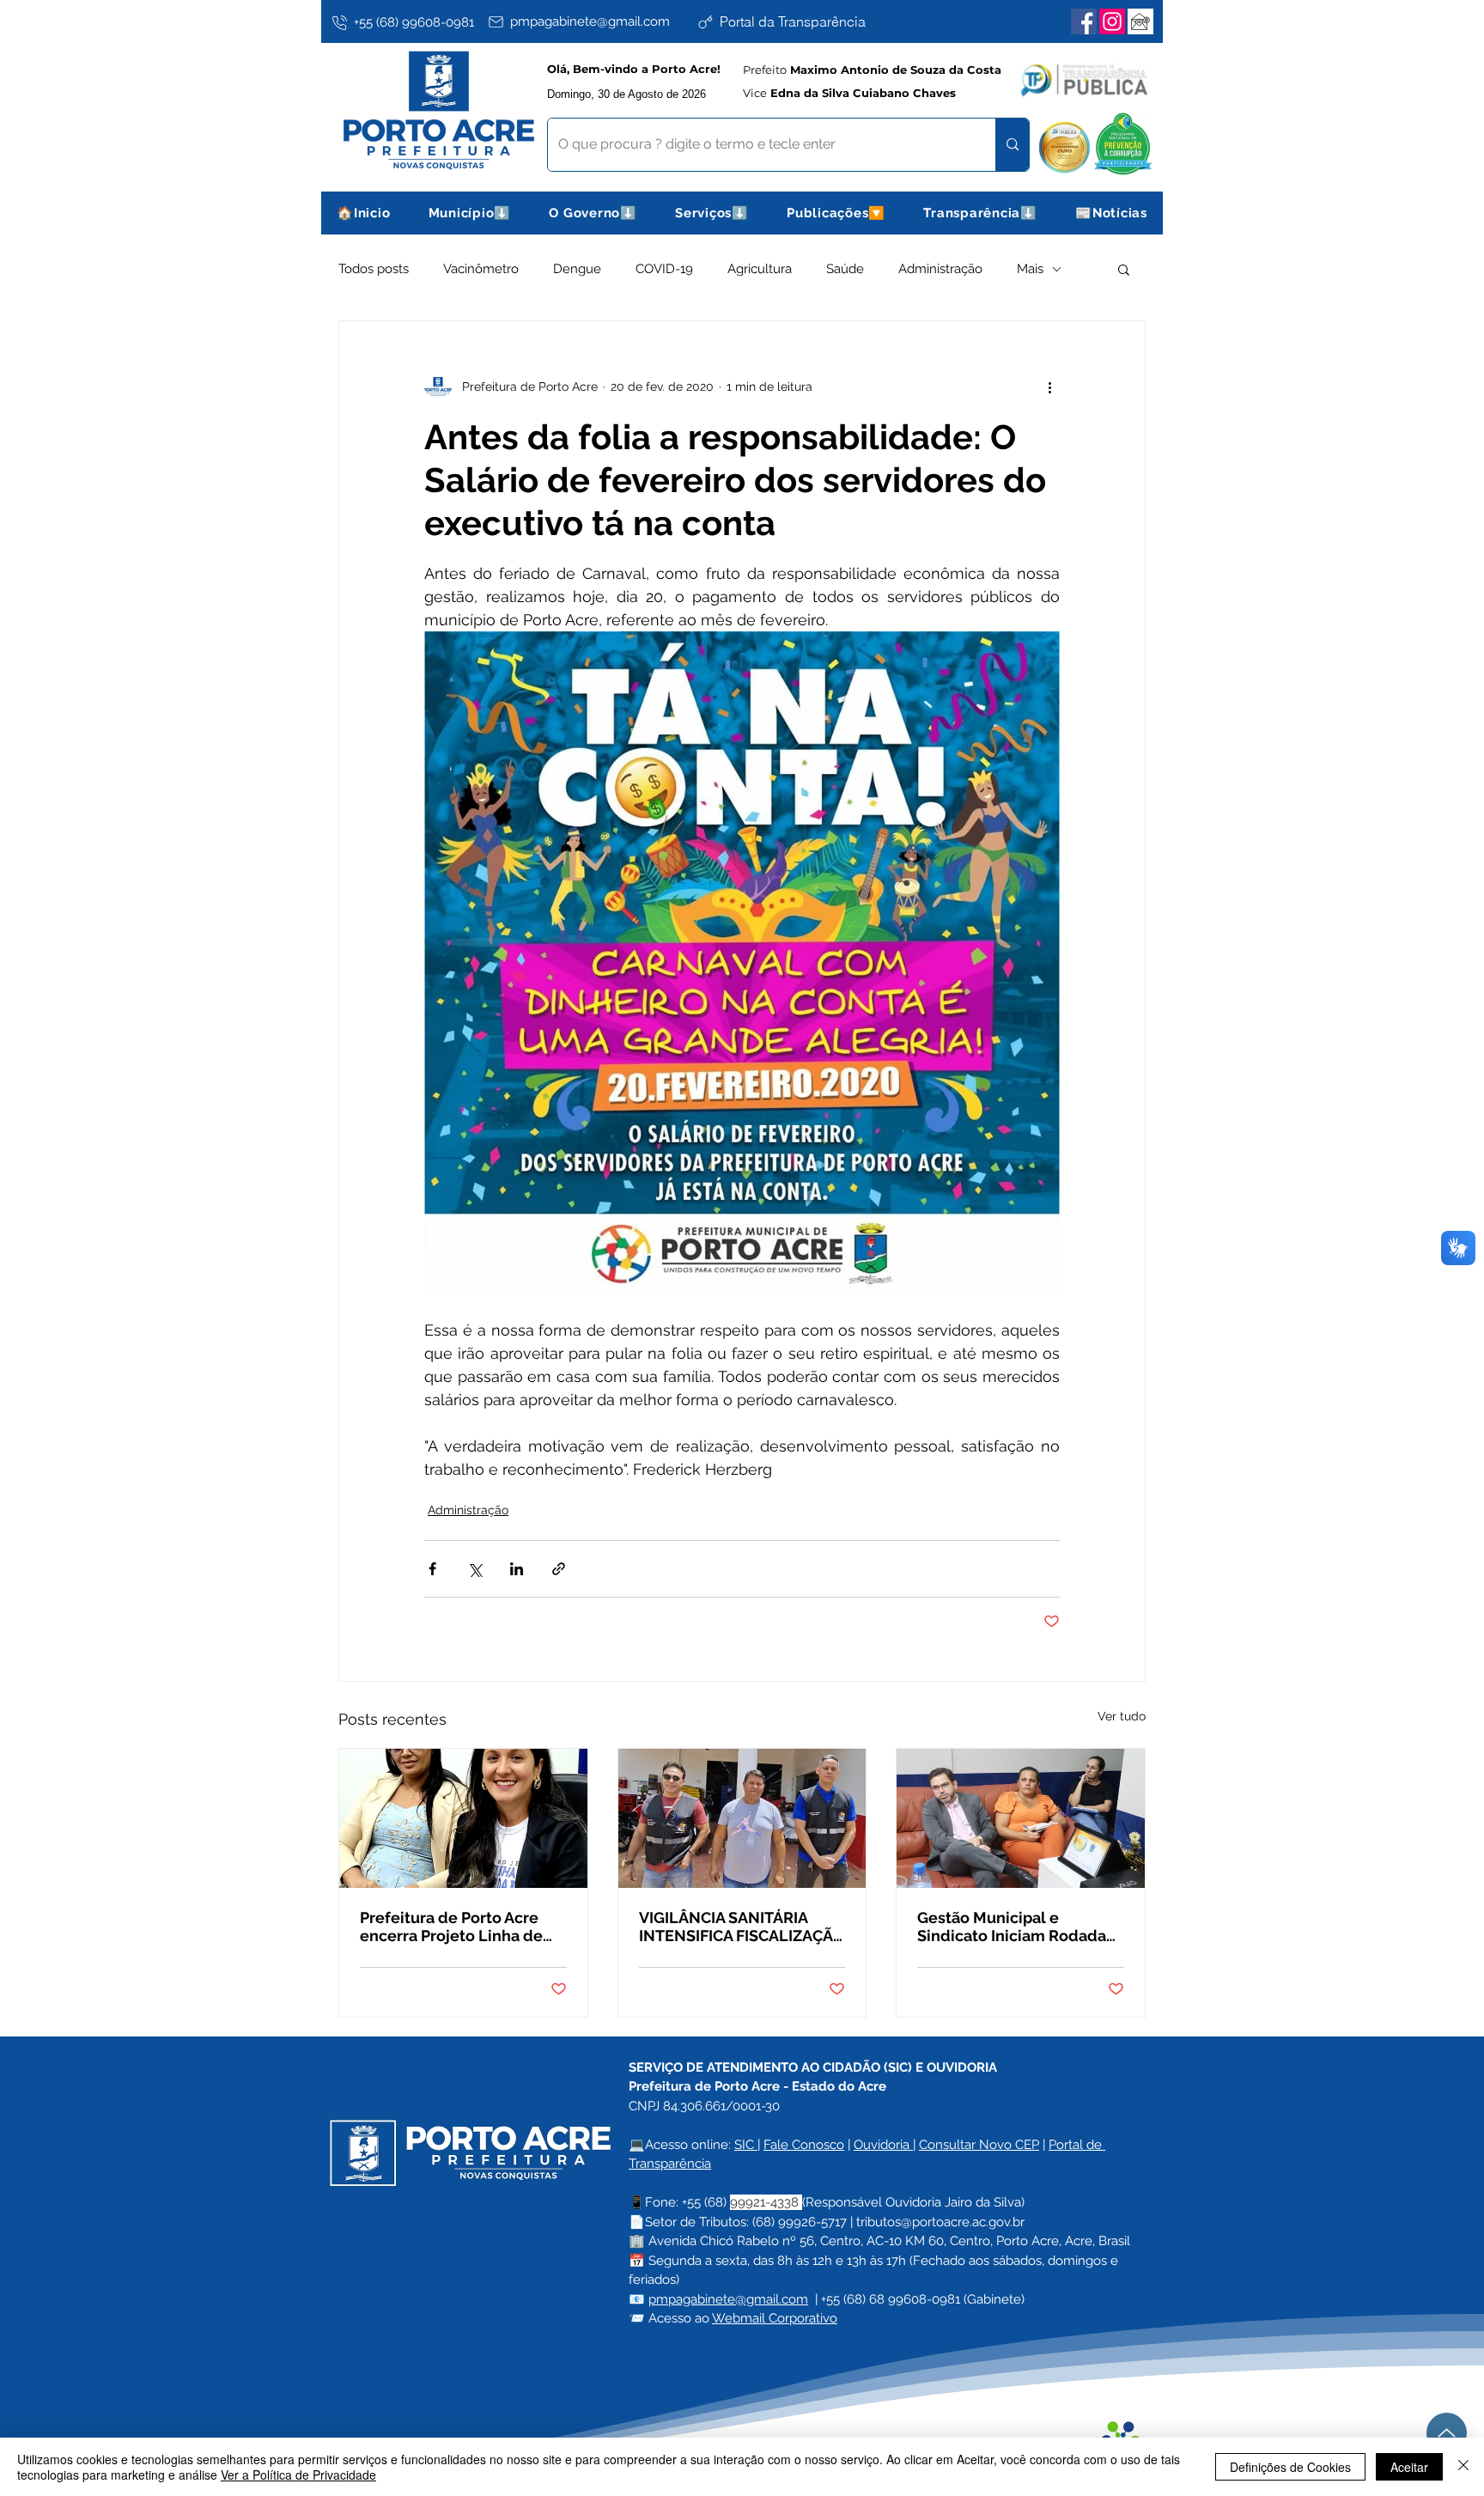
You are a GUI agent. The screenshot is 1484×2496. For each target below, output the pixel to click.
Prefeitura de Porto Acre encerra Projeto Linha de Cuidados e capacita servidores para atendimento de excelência (462, 1927)
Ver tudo (1122, 1716)
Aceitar (1409, 2467)
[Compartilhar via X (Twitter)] (474, 1569)
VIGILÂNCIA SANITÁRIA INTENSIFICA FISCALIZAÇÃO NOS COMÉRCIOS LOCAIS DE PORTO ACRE (742, 1927)
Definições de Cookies (1290, 2467)
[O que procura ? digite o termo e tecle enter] (1012, 145)
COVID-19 (664, 269)
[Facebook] (1084, 21)
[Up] (1447, 2433)
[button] (470, 213)
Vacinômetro (481, 269)
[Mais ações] (1049, 387)
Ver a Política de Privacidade (298, 2475)
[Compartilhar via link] (559, 1569)
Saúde (845, 269)
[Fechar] (1463, 2467)
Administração (940, 269)
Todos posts (374, 269)
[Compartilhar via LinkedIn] (517, 1569)
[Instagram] (1112, 21)
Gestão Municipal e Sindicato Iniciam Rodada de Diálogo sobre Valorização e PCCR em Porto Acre (1012, 1927)
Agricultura (760, 269)
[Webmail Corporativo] (1140, 21)
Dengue (577, 269)
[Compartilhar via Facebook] (432, 1569)
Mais (1030, 269)
